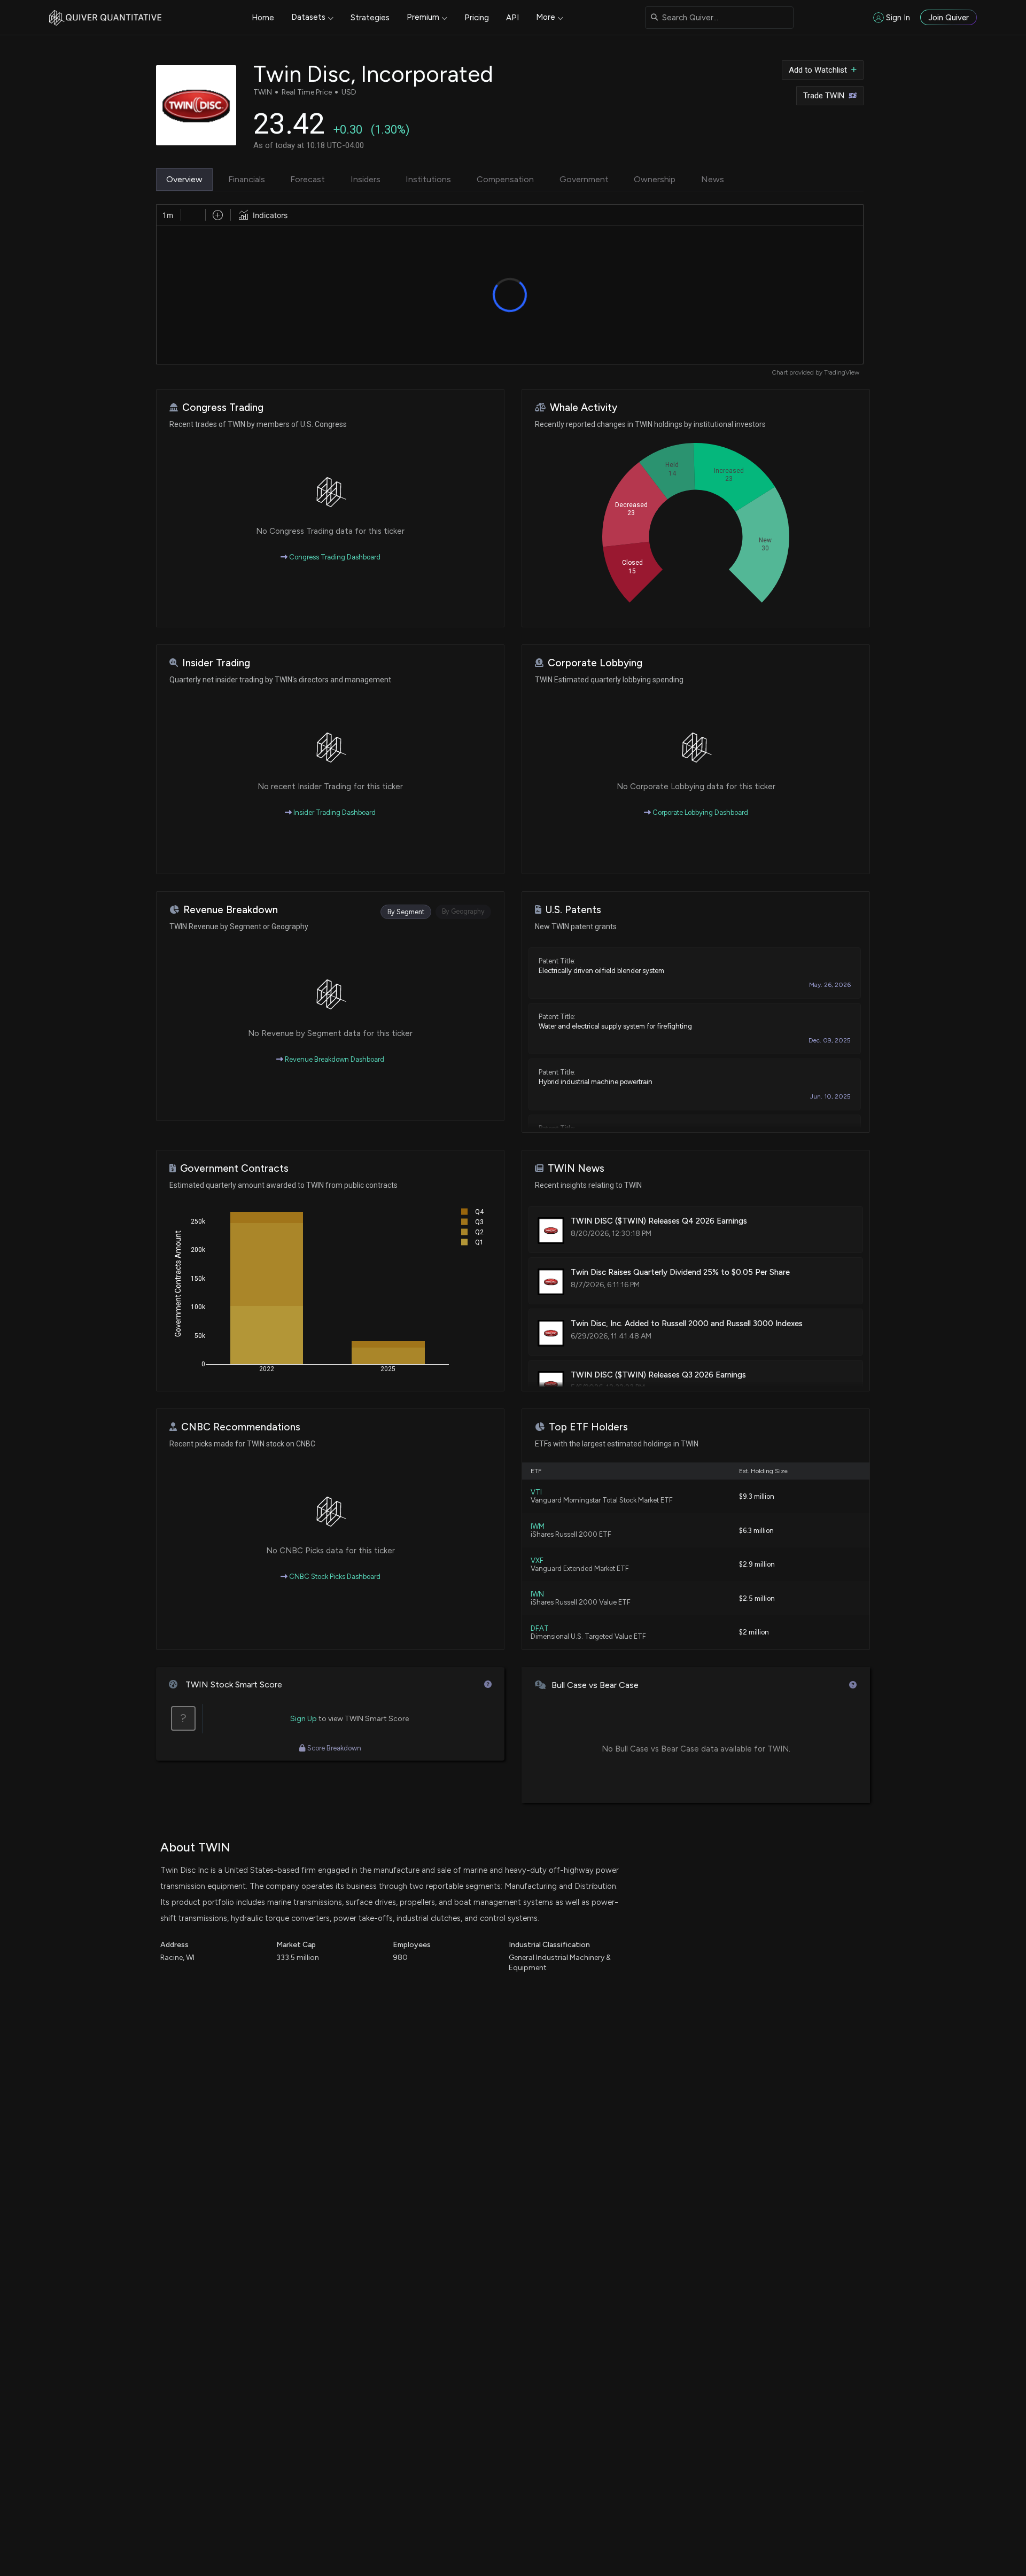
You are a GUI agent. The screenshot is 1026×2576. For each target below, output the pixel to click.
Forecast (308, 179)
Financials (247, 179)
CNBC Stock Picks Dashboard (334, 1577)
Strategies (370, 18)
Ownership (655, 179)
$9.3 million (757, 1496)
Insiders (366, 179)
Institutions (428, 179)
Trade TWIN (824, 96)
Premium (423, 17)
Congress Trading (223, 407)
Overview (184, 179)
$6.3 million (756, 1531)
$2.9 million (757, 1564)
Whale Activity (584, 407)
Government (584, 179)
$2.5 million (757, 1598)
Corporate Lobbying (595, 663)
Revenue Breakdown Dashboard (334, 1059)
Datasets (308, 17)
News (713, 179)
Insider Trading (216, 663)
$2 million (754, 1632)
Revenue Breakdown (231, 910)
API (512, 18)
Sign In (898, 18)
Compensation (505, 179)
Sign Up (304, 1719)
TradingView (842, 372)
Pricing (477, 18)
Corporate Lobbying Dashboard (699, 812)
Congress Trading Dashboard (334, 557)
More (546, 17)
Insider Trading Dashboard (334, 812)
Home (263, 18)
